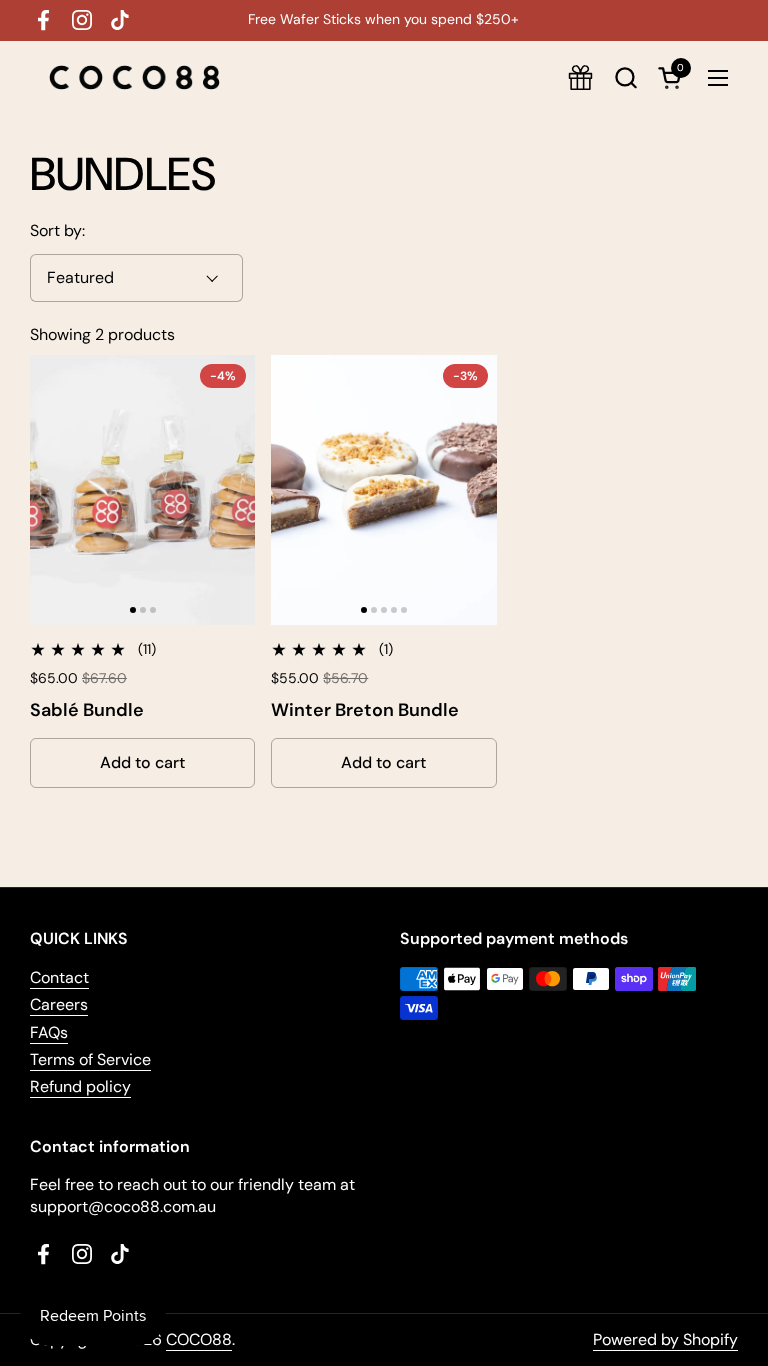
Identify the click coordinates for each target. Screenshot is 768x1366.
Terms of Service (90, 1059)
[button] (625, 77)
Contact (59, 977)
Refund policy (80, 1086)
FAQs (49, 1032)
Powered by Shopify (665, 1339)
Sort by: (57, 230)
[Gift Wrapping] (580, 77)
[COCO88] (134, 77)
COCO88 (199, 1339)
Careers (59, 1004)
